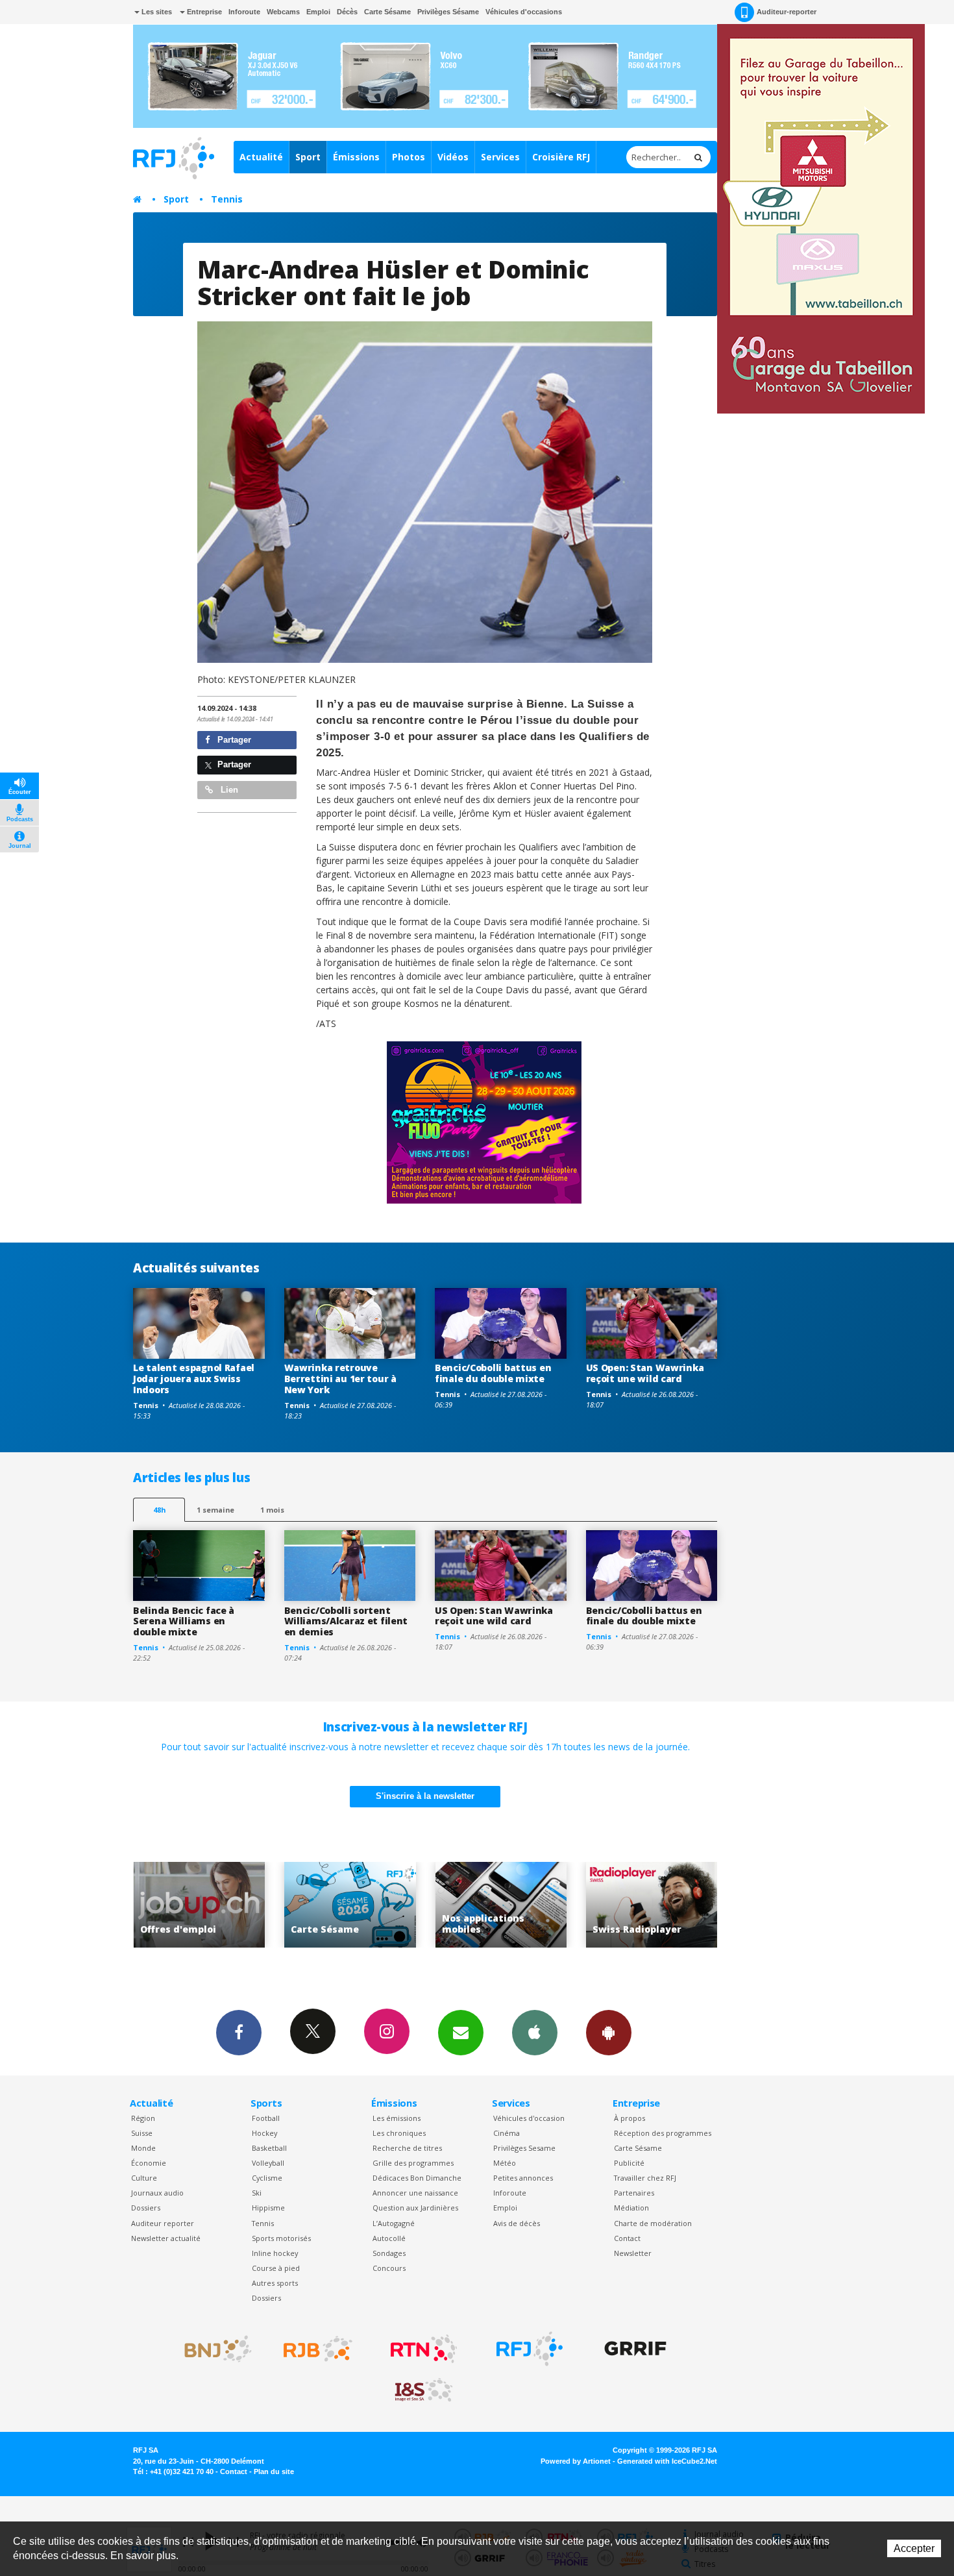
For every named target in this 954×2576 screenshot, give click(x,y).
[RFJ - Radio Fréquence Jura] (530, 2349)
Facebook (239, 2033)
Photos (409, 157)
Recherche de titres (407, 2148)
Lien (228, 790)
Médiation (631, 2208)
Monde (143, 2148)
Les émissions (397, 2118)
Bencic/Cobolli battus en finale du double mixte (493, 1373)
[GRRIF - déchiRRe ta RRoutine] (635, 2349)
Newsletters (461, 2033)
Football (266, 2118)
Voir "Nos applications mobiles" (351, 1905)
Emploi (318, 12)
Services (500, 157)
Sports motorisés (281, 2238)
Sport (308, 157)
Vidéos (453, 157)
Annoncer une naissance (415, 2193)
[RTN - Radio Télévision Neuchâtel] (424, 2349)
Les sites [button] (156, 12)
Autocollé (389, 2238)
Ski (257, 2193)
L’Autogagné (394, 2223)
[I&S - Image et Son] (424, 2390)
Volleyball (268, 2163)
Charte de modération (653, 2223)
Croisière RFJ (561, 157)
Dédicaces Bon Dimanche (417, 2178)
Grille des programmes (413, 2163)
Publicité (629, 2163)
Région (143, 2118)
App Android (609, 2033)
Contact (627, 2238)
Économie (149, 2163)
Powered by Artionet (576, 2461)
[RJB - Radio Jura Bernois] (318, 2349)
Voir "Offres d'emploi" (653, 1905)
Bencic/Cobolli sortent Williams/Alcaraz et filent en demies (346, 1621)
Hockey (264, 2133)
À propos (630, 2118)
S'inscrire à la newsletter (425, 1796)
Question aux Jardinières (415, 2208)
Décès (347, 12)
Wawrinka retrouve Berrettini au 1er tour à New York (340, 1379)
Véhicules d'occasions (524, 12)
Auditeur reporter (163, 2223)
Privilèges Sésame (448, 12)
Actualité (261, 157)
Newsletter (633, 2253)
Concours (389, 2268)
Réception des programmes (663, 2133)
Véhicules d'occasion (529, 2118)
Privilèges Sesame (524, 2148)
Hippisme (268, 2208)
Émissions (356, 157)
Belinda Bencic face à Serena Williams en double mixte (184, 1621)
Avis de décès (517, 2223)
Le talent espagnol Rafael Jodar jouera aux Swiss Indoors (194, 1379)
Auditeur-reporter (787, 12)
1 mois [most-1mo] (272, 1510)
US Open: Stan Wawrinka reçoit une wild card (645, 1373)
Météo (505, 2163)
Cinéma (507, 2133)
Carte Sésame (387, 12)
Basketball (269, 2148)
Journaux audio (157, 2193)
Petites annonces (523, 2178)
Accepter (914, 2548)
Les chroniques (399, 2133)
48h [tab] (159, 1510)
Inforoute (244, 12)
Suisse (142, 2133)
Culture (144, 2178)
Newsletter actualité (166, 2238)
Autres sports (275, 2283)
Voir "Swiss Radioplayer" (503, 1905)
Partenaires (634, 2193)
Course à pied (276, 2268)
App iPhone (535, 2033)
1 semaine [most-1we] (215, 1510)
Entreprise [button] (203, 12)
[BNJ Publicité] (212, 2349)
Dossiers (146, 2208)
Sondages (389, 2253)
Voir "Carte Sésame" (201, 1905)
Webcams (283, 12)
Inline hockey (275, 2253)
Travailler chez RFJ (645, 2178)
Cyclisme (267, 2178)
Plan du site (274, 2471)
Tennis (227, 199)
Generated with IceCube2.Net (667, 2461)
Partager (233, 740)
